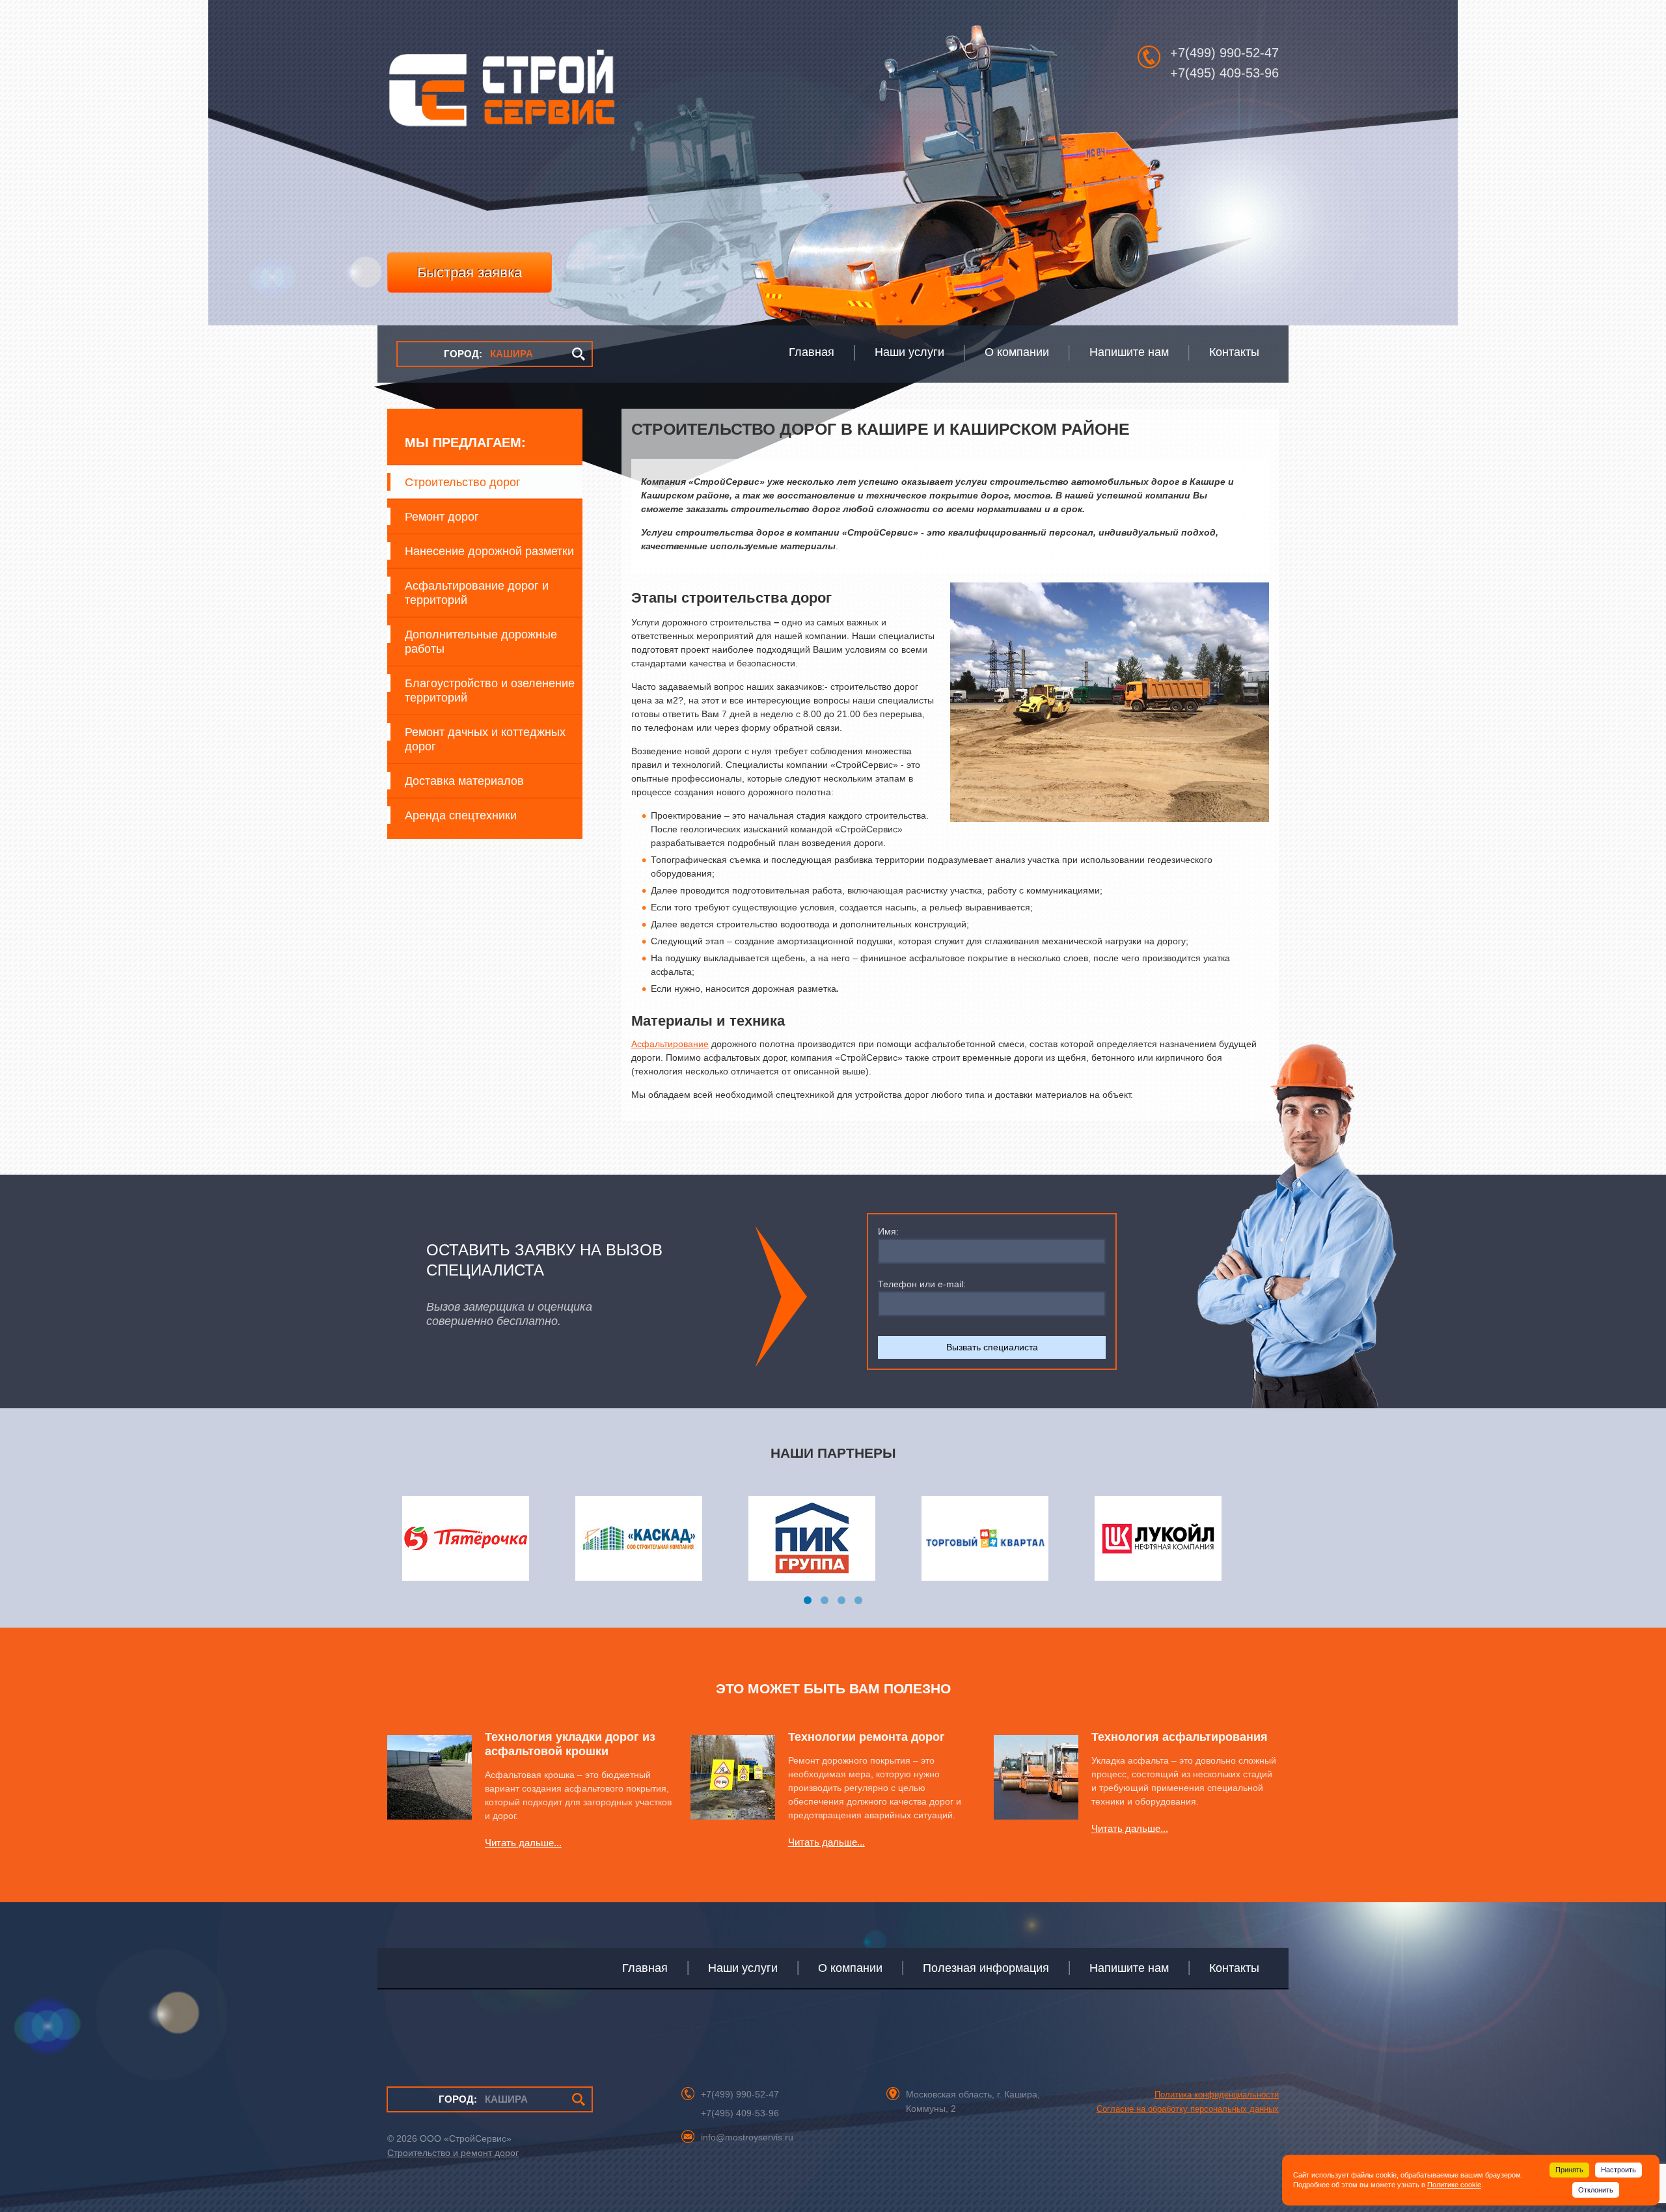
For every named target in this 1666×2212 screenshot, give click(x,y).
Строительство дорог (463, 482)
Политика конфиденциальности (1217, 2095)
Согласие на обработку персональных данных (1188, 2109)
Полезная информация (986, 1968)
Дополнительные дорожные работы (481, 642)
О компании (850, 1968)
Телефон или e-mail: (922, 1284)
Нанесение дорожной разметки (489, 551)
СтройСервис (501, 95)
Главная (645, 1968)
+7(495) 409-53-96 (1224, 73)
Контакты (1234, 1968)
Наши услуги (743, 1968)
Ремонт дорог (442, 517)
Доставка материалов (464, 781)
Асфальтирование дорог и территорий (477, 593)
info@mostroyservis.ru (747, 2137)
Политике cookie (1454, 2185)
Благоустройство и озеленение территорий (490, 690)
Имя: (888, 1231)
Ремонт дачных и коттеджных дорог (485, 739)
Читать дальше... (523, 1843)
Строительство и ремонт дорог (453, 2153)
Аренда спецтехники (461, 815)
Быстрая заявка (470, 272)
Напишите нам (1129, 1968)
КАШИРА (488, 354)
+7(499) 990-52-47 (1224, 53)
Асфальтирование (670, 1044)
